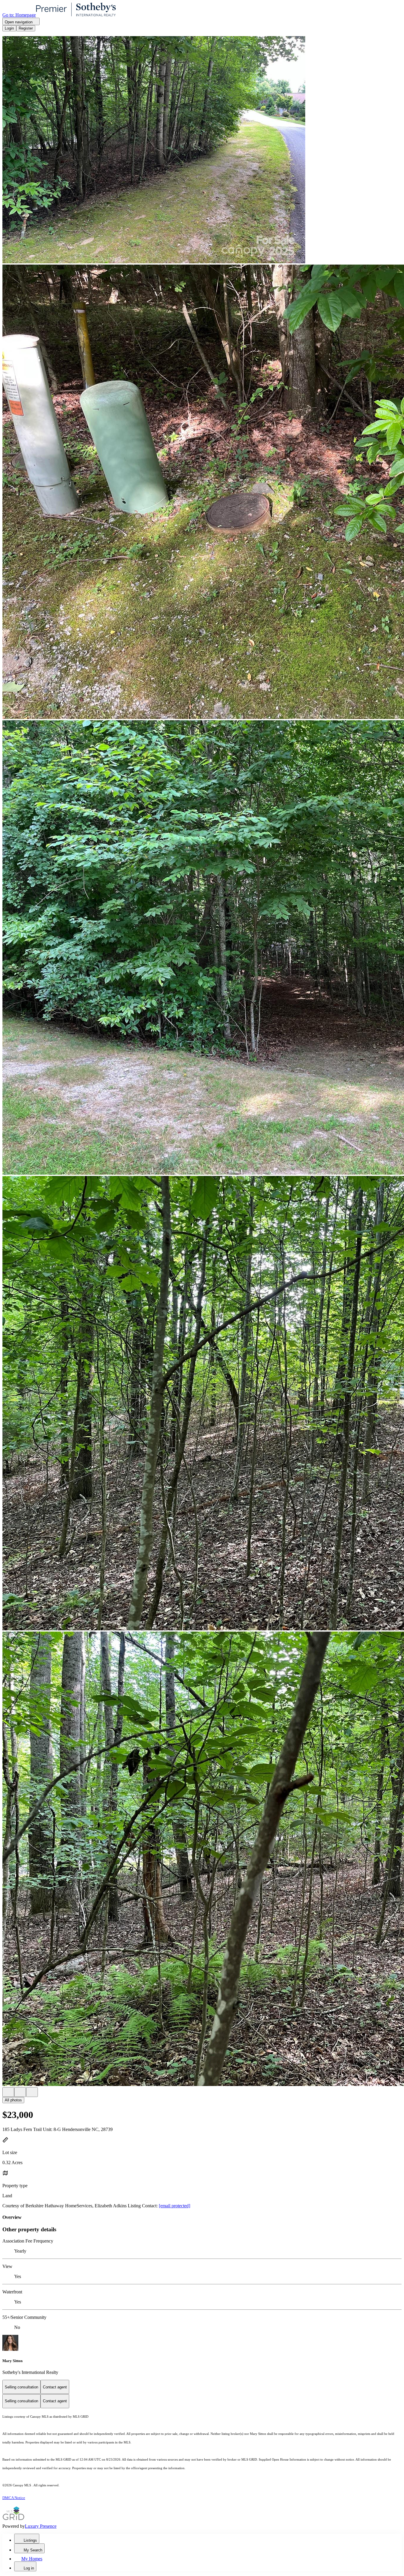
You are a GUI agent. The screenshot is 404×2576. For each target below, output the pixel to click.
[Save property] (20, 2092)
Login (9, 28)
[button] (202, 150)
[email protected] (174, 2206)
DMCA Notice (14, 2498)
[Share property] (32, 2092)
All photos (13, 2100)
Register (26, 28)
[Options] (8, 2092)
